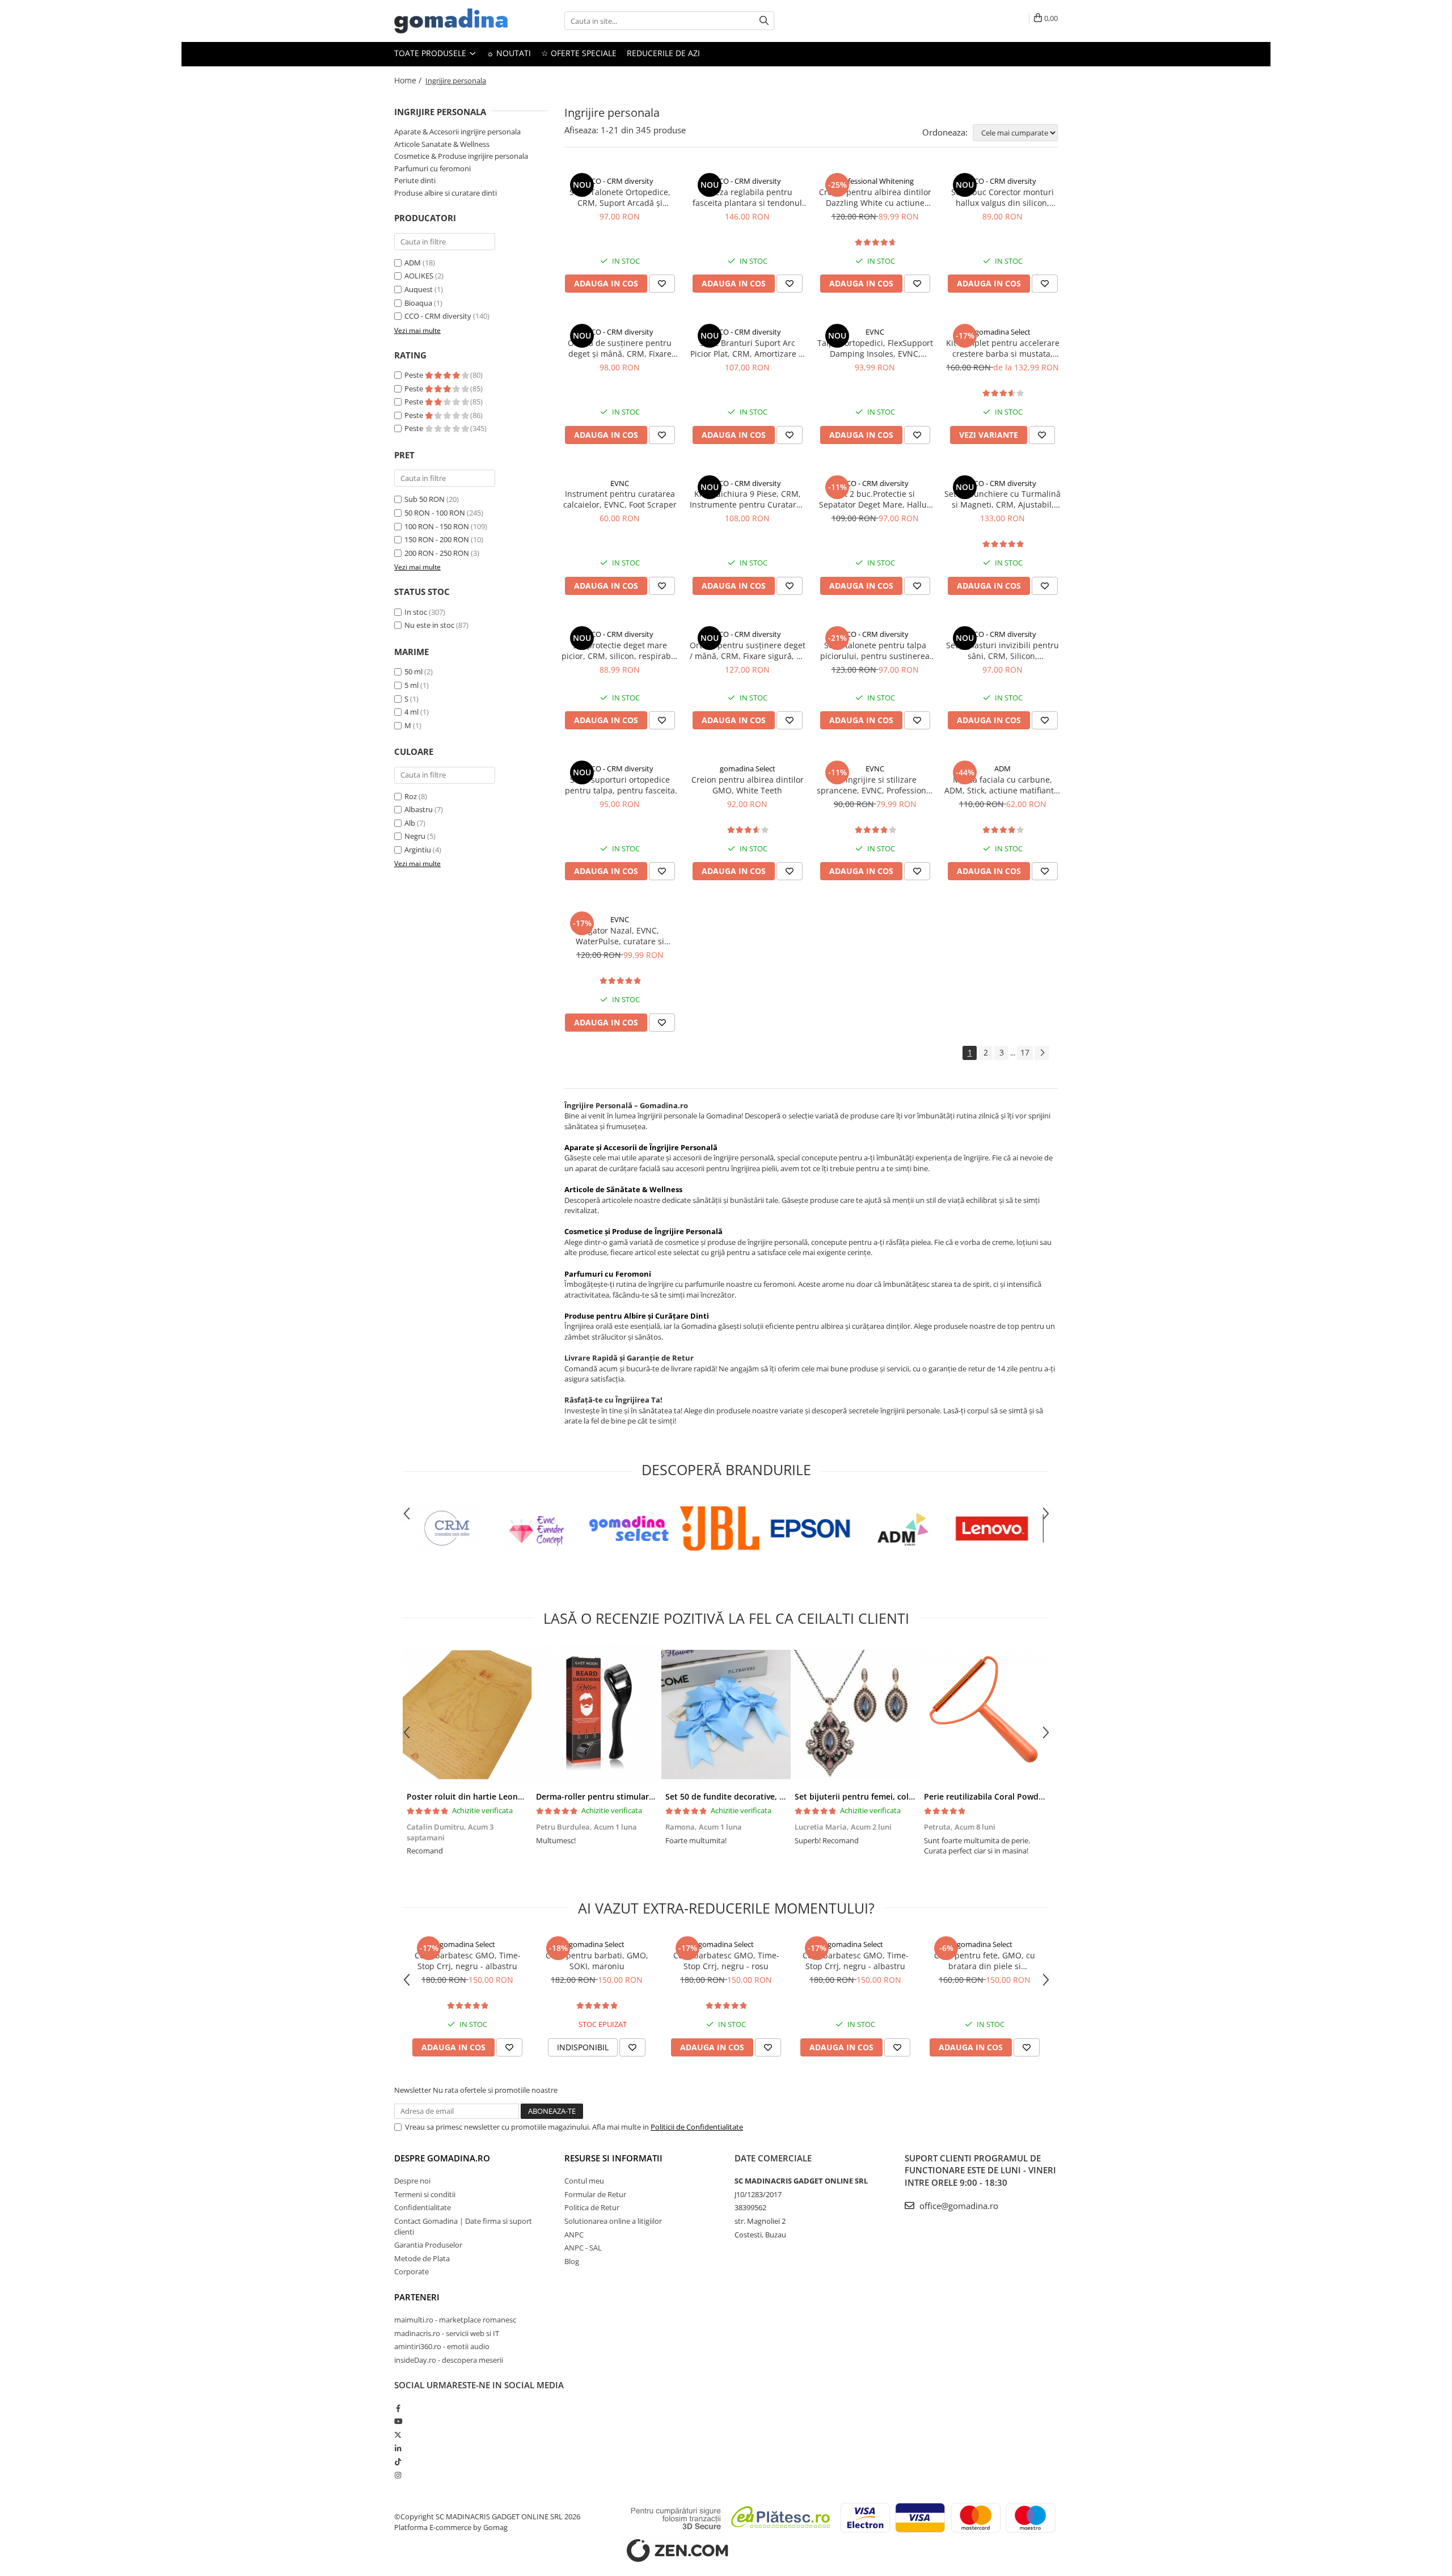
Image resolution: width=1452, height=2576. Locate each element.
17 (1025, 1052)
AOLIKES (419, 276)
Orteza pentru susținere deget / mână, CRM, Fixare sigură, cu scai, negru (748, 651)
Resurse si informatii (613, 2158)
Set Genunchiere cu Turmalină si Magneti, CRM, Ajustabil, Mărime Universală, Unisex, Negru (1003, 499)
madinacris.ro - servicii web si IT (447, 2333)
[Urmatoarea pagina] (1042, 1053)
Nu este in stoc (429, 625)
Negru (415, 836)
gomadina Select (1003, 332)
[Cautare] (764, 21)
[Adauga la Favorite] (662, 284)
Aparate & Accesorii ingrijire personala (457, 132)
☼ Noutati (509, 53)
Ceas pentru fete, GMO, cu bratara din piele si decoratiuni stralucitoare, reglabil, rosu (985, 1961)
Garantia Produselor (428, 2245)
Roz (411, 796)
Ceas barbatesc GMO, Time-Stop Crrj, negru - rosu (726, 1961)
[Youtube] (398, 2421)
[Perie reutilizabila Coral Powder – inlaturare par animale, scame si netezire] (985, 1714)
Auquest (419, 289)
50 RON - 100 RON (435, 513)
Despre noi (412, 2181)
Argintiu (418, 850)
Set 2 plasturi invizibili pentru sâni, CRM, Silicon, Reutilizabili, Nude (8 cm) (1003, 651)
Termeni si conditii (425, 2194)
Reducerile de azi (663, 53)
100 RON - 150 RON (437, 526)
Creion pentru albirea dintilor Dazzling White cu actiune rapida (875, 197)
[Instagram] (398, 2475)
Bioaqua (418, 303)
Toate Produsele (431, 53)
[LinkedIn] (398, 2448)
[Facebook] (398, 2408)
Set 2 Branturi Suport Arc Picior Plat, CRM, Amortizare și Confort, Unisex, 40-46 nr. (748, 348)
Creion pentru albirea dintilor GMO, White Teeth (748, 785)
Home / (409, 80)
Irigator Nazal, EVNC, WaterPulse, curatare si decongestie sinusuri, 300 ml (620, 936)
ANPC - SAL (583, 2248)
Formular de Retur (595, 2194)
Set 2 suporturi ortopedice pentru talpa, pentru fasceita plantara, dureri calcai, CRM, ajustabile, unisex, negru (620, 785)
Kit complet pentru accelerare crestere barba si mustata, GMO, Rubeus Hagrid (1003, 348)
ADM (413, 263)
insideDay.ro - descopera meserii (449, 2360)
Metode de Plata (422, 2258)
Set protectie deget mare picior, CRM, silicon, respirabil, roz (620, 651)
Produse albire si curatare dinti (446, 193)
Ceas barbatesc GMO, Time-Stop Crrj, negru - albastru (468, 1961)
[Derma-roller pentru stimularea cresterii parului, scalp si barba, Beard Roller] (597, 1714)
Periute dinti (415, 180)
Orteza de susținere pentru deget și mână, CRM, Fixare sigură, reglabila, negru (620, 348)
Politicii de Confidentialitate (697, 2127)
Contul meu (584, 2181)
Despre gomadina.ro (442, 2158)
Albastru (419, 809)
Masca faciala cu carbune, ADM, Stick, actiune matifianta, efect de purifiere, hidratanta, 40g (1003, 785)
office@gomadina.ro (958, 2206)
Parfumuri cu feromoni (432, 168)
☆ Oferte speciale (579, 53)
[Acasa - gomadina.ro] (451, 21)
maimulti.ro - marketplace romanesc (455, 2320)
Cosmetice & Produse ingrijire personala (461, 156)
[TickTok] (398, 2461)
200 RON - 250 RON (437, 553)
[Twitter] (398, 2435)
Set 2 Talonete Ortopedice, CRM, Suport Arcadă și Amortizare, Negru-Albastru (620, 197)
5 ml (411, 685)
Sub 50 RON (425, 499)
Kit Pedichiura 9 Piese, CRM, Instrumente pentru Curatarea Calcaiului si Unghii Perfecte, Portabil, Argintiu (748, 499)
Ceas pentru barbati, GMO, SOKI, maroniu (597, 1961)
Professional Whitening (875, 181)
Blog (572, 2261)
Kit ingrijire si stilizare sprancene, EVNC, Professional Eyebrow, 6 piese (875, 785)
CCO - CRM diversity (438, 316)
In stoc (416, 612)
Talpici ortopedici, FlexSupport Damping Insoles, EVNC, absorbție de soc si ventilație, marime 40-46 (875, 348)
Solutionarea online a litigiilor (613, 2221)
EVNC (875, 332)
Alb (410, 823)
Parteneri (417, 2297)
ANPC (574, 2235)
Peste (415, 375)
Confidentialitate (423, 2207)
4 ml (411, 712)
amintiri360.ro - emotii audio (442, 2346)
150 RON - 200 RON (437, 539)
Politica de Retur (592, 2207)
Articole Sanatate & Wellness (442, 144)
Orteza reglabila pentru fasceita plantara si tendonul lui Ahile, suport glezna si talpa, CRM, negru (747, 197)
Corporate (411, 2271)
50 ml (413, 672)
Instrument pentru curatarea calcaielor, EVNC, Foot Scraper (620, 499)
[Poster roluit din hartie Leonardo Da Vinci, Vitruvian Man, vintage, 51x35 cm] (467, 1714)
